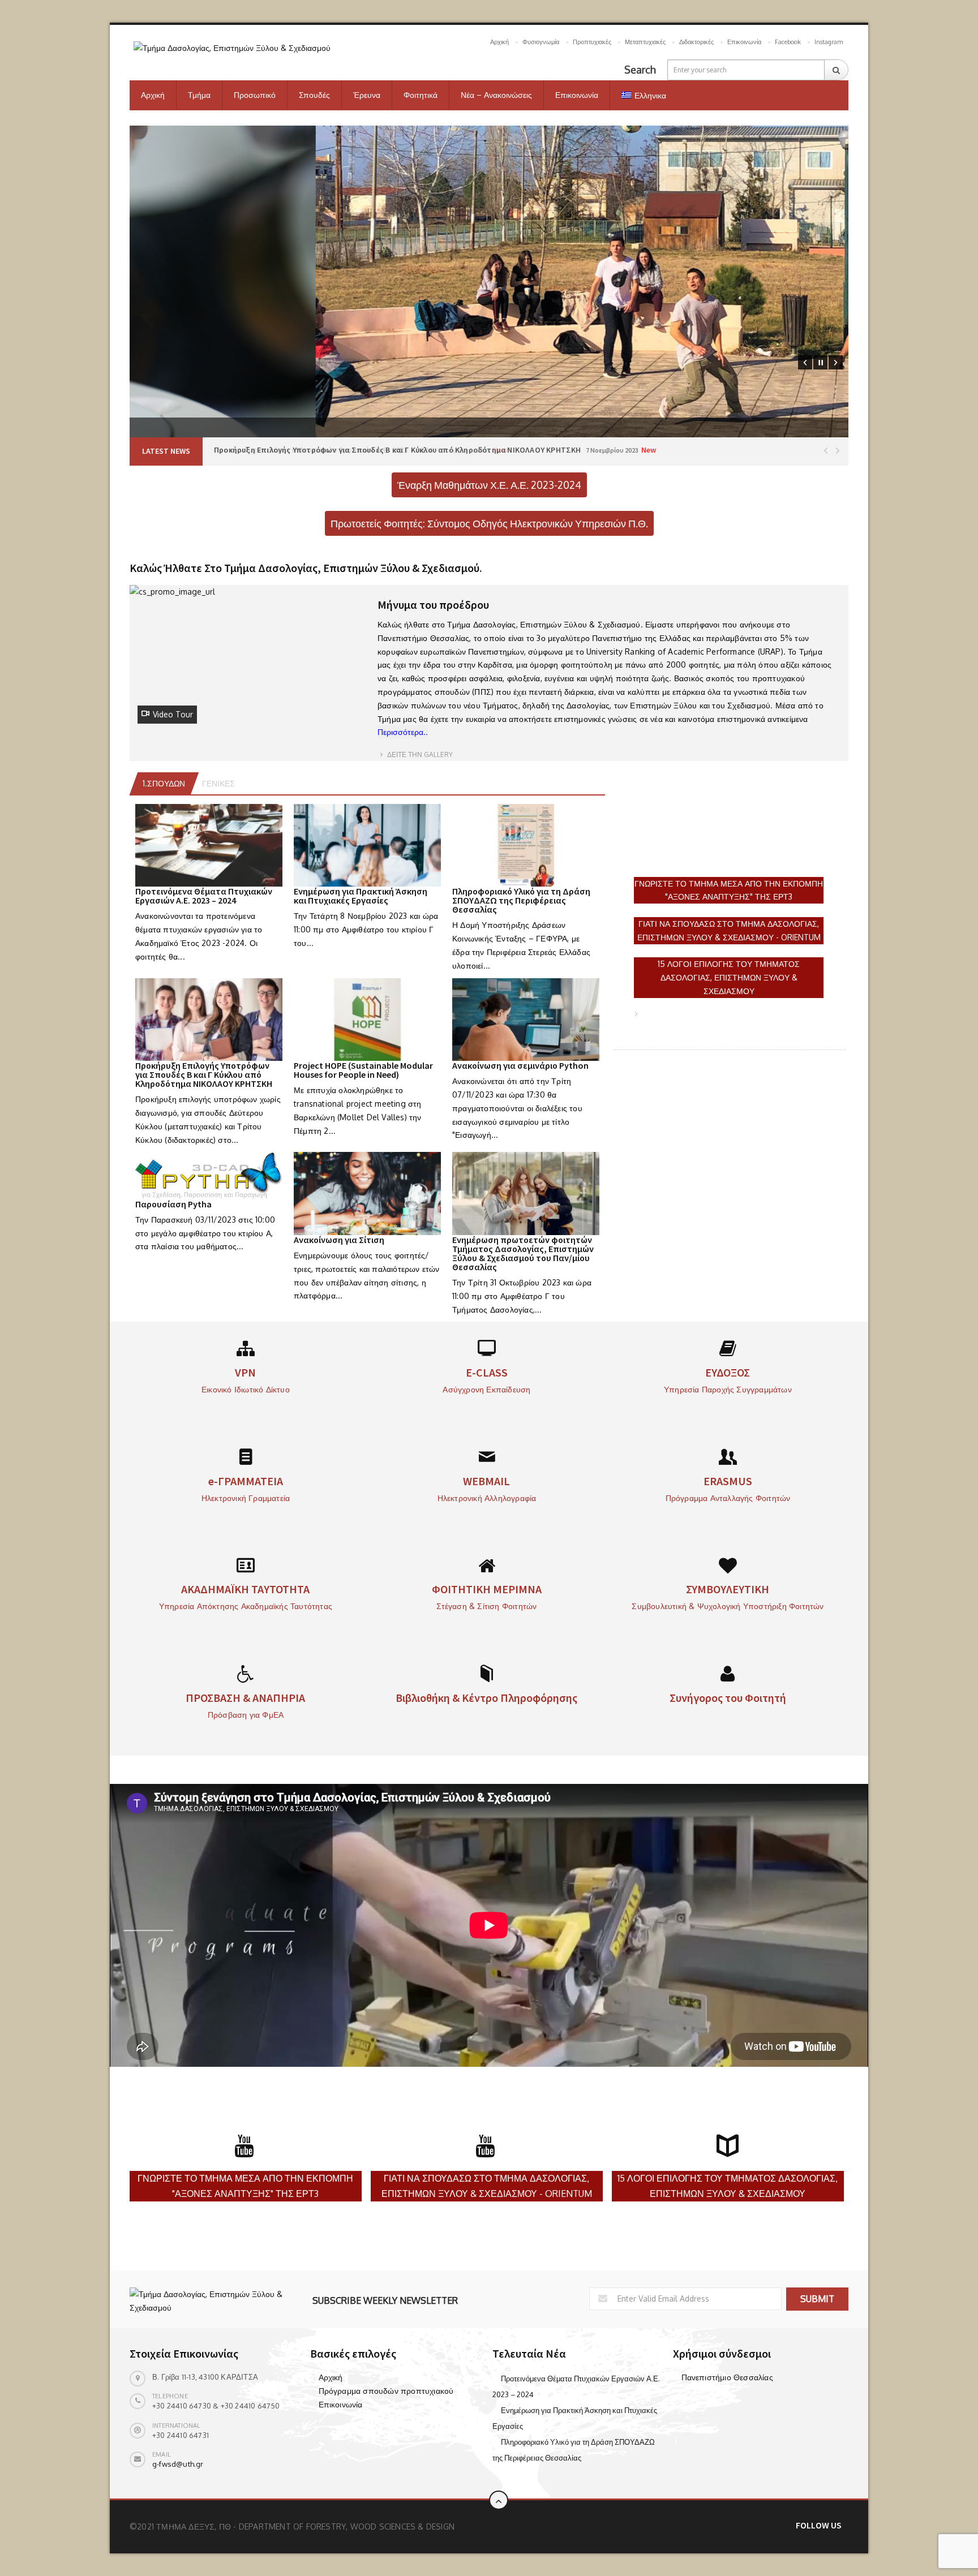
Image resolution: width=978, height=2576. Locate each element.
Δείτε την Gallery (419, 754)
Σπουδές (314, 95)
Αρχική (499, 42)
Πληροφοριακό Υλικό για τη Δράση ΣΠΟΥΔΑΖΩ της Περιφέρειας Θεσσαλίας (521, 900)
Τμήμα (199, 95)
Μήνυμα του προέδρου (433, 605)
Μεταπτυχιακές (645, 42)
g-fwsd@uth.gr (178, 2464)
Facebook (788, 42)
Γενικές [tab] (218, 783)
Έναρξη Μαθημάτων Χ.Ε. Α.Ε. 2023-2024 (489, 485)
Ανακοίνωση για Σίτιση (339, 1240)
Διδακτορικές (696, 42)
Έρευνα (367, 95)
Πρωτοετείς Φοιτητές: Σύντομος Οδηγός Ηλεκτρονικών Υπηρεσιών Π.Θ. (489, 523)
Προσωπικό (255, 95)
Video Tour (173, 714)
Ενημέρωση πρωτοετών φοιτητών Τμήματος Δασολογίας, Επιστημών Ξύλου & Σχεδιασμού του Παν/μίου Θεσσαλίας (523, 1253)
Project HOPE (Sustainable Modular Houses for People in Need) (363, 1070)
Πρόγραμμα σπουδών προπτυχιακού (386, 2391)
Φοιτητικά (421, 95)
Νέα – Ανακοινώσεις (496, 95)
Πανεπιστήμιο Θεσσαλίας (727, 2377)
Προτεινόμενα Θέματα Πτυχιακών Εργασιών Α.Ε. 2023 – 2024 (204, 896)
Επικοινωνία (744, 42)
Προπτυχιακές (592, 42)
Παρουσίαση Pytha (173, 1204)
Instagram (829, 42)
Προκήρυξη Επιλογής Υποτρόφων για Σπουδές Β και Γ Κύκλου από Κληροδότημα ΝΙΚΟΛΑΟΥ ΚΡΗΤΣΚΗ (204, 1074)
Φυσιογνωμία (541, 42)
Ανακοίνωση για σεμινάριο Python (520, 1065)
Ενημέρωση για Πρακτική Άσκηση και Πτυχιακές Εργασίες (361, 896)
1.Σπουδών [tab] (164, 783)
